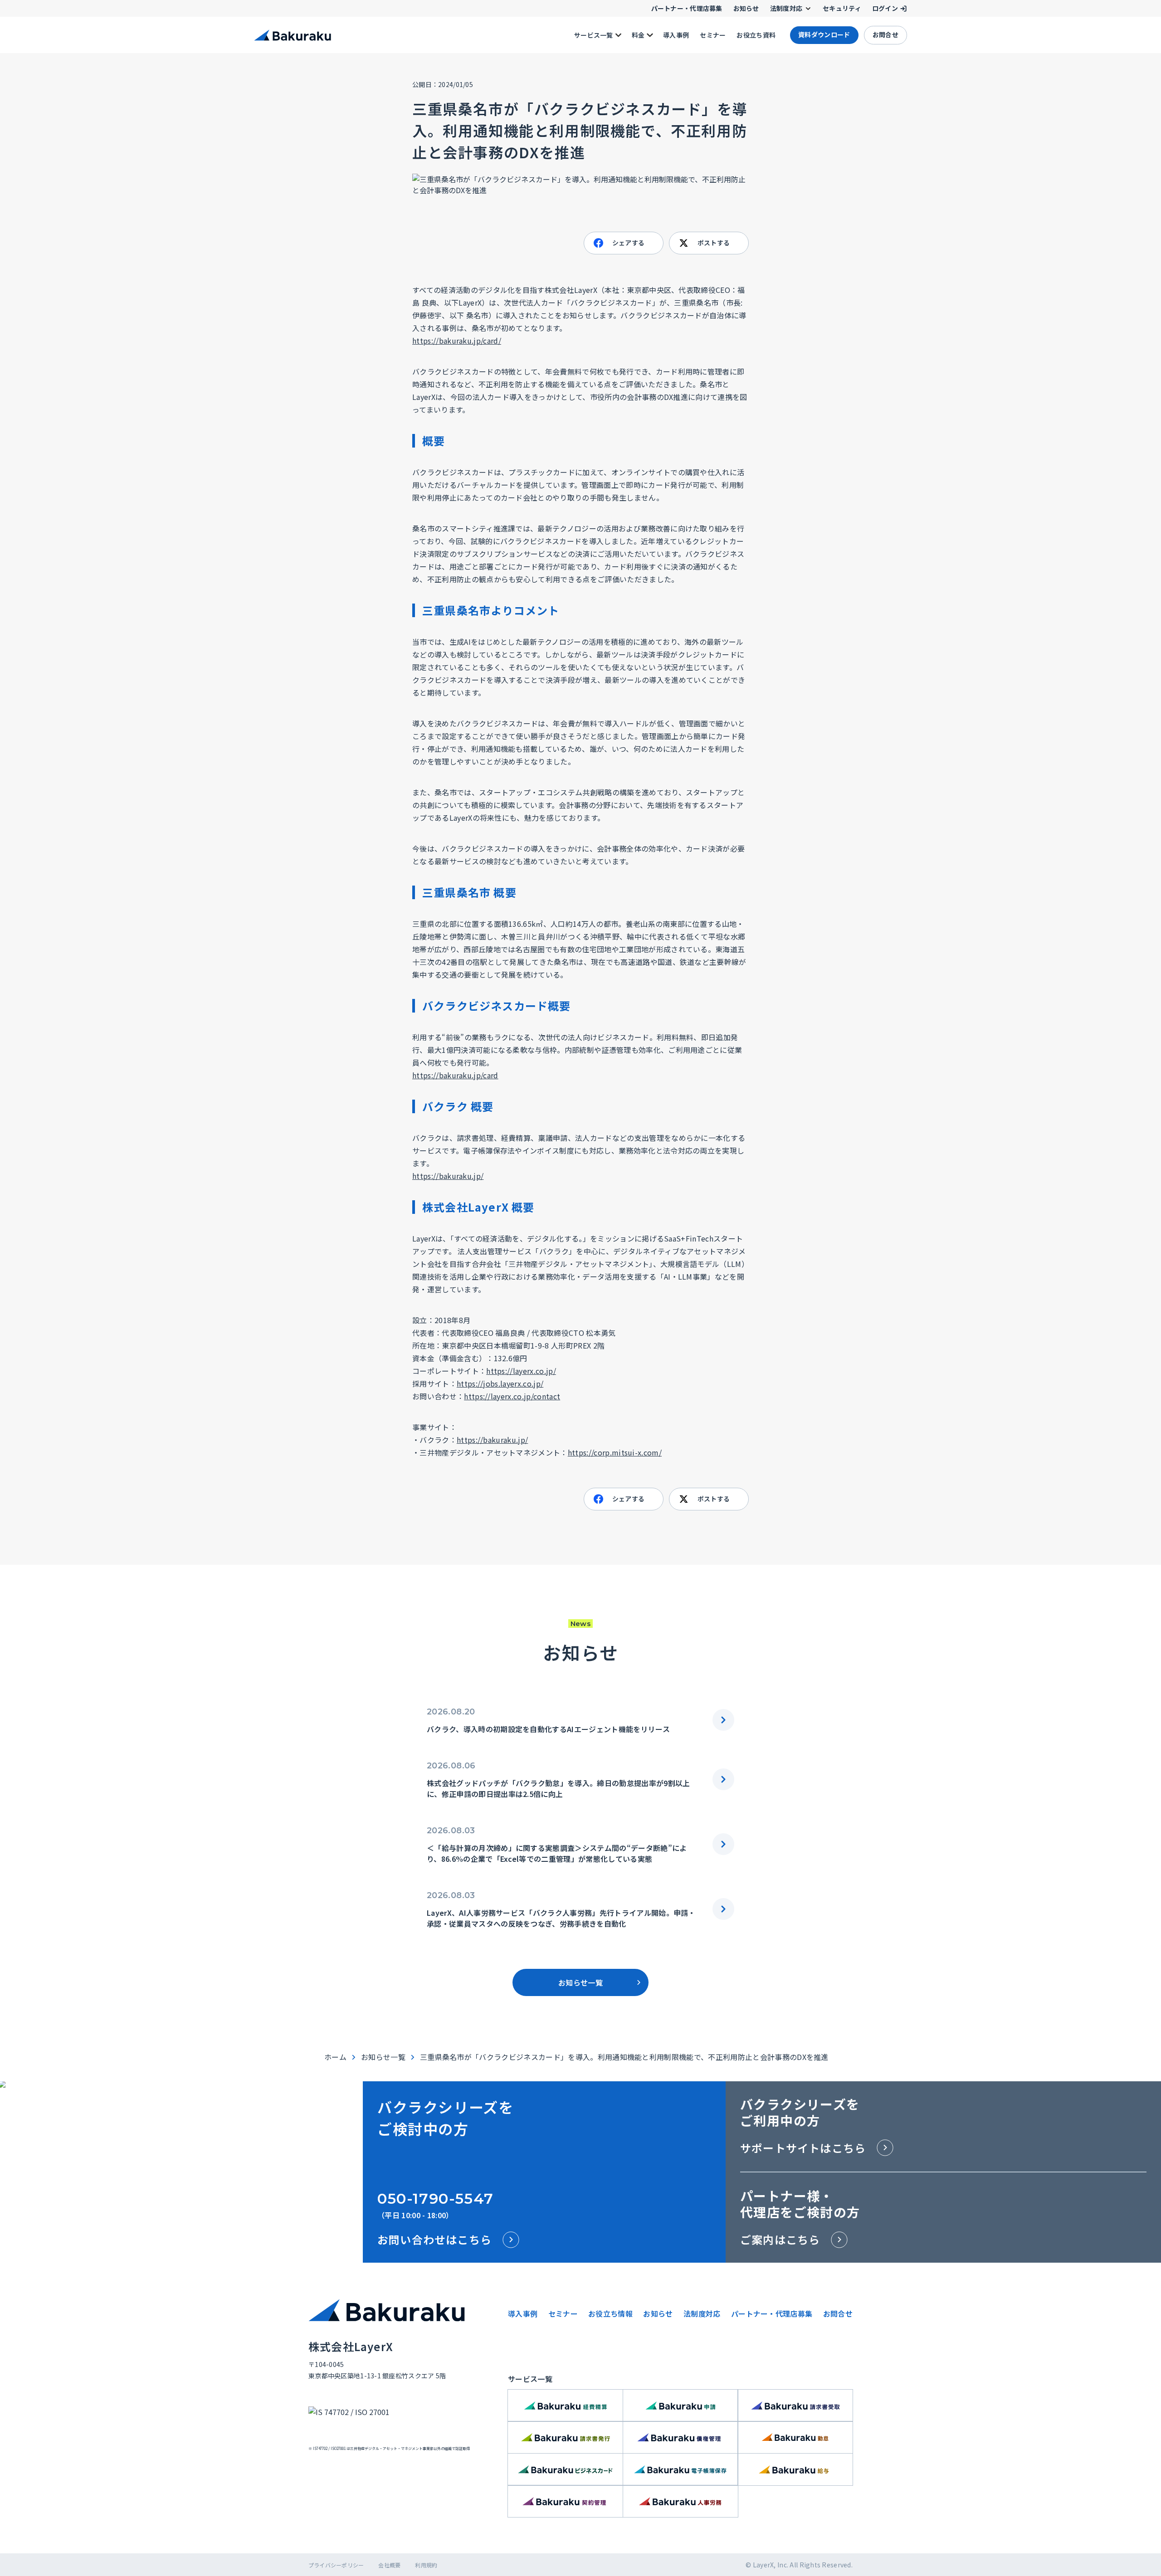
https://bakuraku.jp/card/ (457, 341)
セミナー (563, 2313)
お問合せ (838, 2313)
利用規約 (426, 2565)
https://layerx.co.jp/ (521, 1371)
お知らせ (658, 2313)
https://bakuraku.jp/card (455, 1075)
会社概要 (389, 2565)
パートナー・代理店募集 (772, 2313)
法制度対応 (702, 2313)
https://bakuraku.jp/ (448, 1176)
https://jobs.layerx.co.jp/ (500, 1383)
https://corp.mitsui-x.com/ (615, 1452)
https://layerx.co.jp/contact (512, 1396)
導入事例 (523, 2313)
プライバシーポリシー (336, 2565)
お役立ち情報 (610, 2313)
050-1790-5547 (436, 2199)
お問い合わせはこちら (434, 2239)
